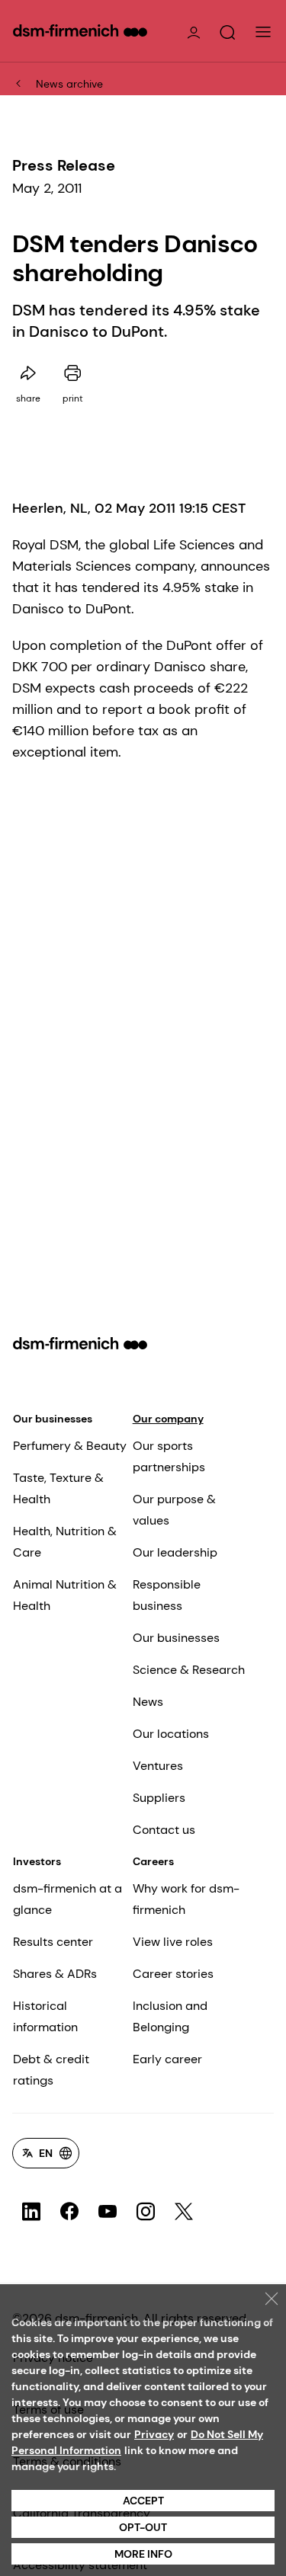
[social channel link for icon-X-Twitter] (184, 2212)
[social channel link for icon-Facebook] (69, 2212)
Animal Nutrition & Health (65, 1595)
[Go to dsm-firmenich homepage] (80, 30)
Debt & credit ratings (51, 2070)
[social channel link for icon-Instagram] (146, 2212)
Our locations (171, 1734)
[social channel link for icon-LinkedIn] (31, 2212)
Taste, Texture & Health (58, 1488)
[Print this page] (72, 373)
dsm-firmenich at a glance (67, 1899)
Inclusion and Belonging (170, 2016)
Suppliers (159, 1798)
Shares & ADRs (55, 1974)
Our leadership (175, 1552)
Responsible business (167, 1595)
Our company (168, 1419)
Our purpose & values (174, 1510)
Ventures (158, 1766)
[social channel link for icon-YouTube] (108, 2212)
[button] (227, 33)
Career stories (173, 1974)
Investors (37, 1861)
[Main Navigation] (263, 32)
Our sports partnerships (169, 1456)
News (148, 1702)
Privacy (154, 2434)
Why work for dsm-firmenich (186, 1899)
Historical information (45, 2016)
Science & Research (189, 1670)
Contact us (164, 1830)
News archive (69, 84)
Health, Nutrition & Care (65, 1542)
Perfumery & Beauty (70, 1446)
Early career (167, 2059)
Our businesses (53, 1419)
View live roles (173, 1942)
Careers (153, 1861)
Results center (53, 1942)
